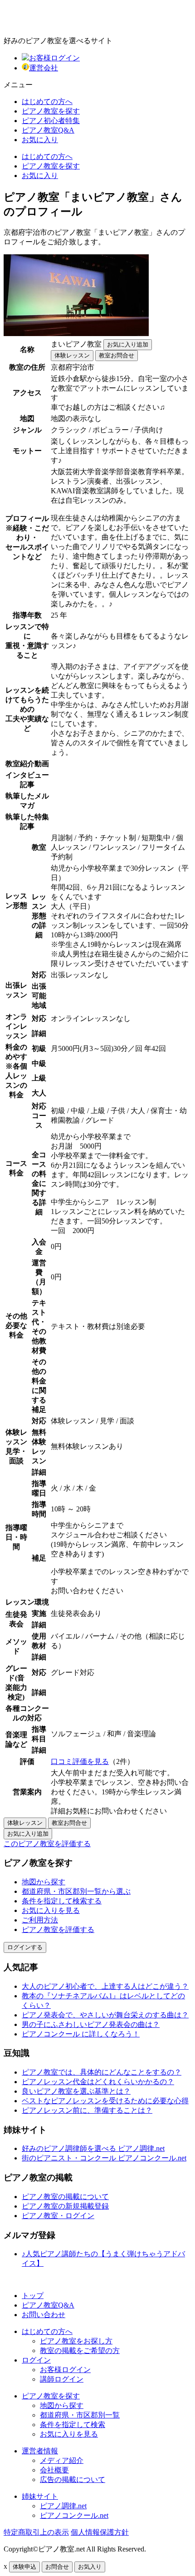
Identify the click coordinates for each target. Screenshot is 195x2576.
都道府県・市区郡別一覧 (80, 2415)
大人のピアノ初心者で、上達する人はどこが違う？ (105, 1986)
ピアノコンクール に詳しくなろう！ (81, 2034)
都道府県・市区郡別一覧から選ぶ (76, 1891)
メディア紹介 (62, 2460)
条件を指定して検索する (62, 1901)
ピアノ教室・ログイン (58, 2216)
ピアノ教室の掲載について (65, 2197)
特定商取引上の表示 (36, 2532)
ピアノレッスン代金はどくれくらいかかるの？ (98, 2082)
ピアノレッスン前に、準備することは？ (87, 2110)
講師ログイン (62, 2379)
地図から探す (44, 1882)
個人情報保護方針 (100, 2532)
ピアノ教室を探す (51, 111)
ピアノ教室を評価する (58, 1930)
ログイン (36, 2360)
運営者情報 (40, 2451)
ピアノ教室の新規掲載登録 (65, 2206)
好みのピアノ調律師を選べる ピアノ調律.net (93, 2148)
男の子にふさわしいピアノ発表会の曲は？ (91, 2024)
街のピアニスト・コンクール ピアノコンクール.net (104, 2158)
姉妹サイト (40, 2496)
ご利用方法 (40, 1920)
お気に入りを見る (51, 1910)
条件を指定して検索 (73, 2425)
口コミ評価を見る (80, 1761)
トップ (33, 2296)
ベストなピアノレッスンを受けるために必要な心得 (105, 2101)
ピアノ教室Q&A (48, 130)
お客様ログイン (54, 58)
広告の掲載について (73, 2479)
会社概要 (54, 2470)
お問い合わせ (44, 2315)
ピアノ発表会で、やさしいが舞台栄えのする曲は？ (105, 2015)
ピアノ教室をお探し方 (76, 2341)
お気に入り (40, 140)
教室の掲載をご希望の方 (80, 2351)
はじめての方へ (47, 102)
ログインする (25, 1947)
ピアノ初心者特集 (51, 121)
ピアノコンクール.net (74, 2515)
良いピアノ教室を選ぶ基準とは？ (76, 2091)
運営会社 (44, 68)
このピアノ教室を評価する (47, 1844)
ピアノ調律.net (63, 2506)
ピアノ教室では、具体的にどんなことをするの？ (102, 2072)
